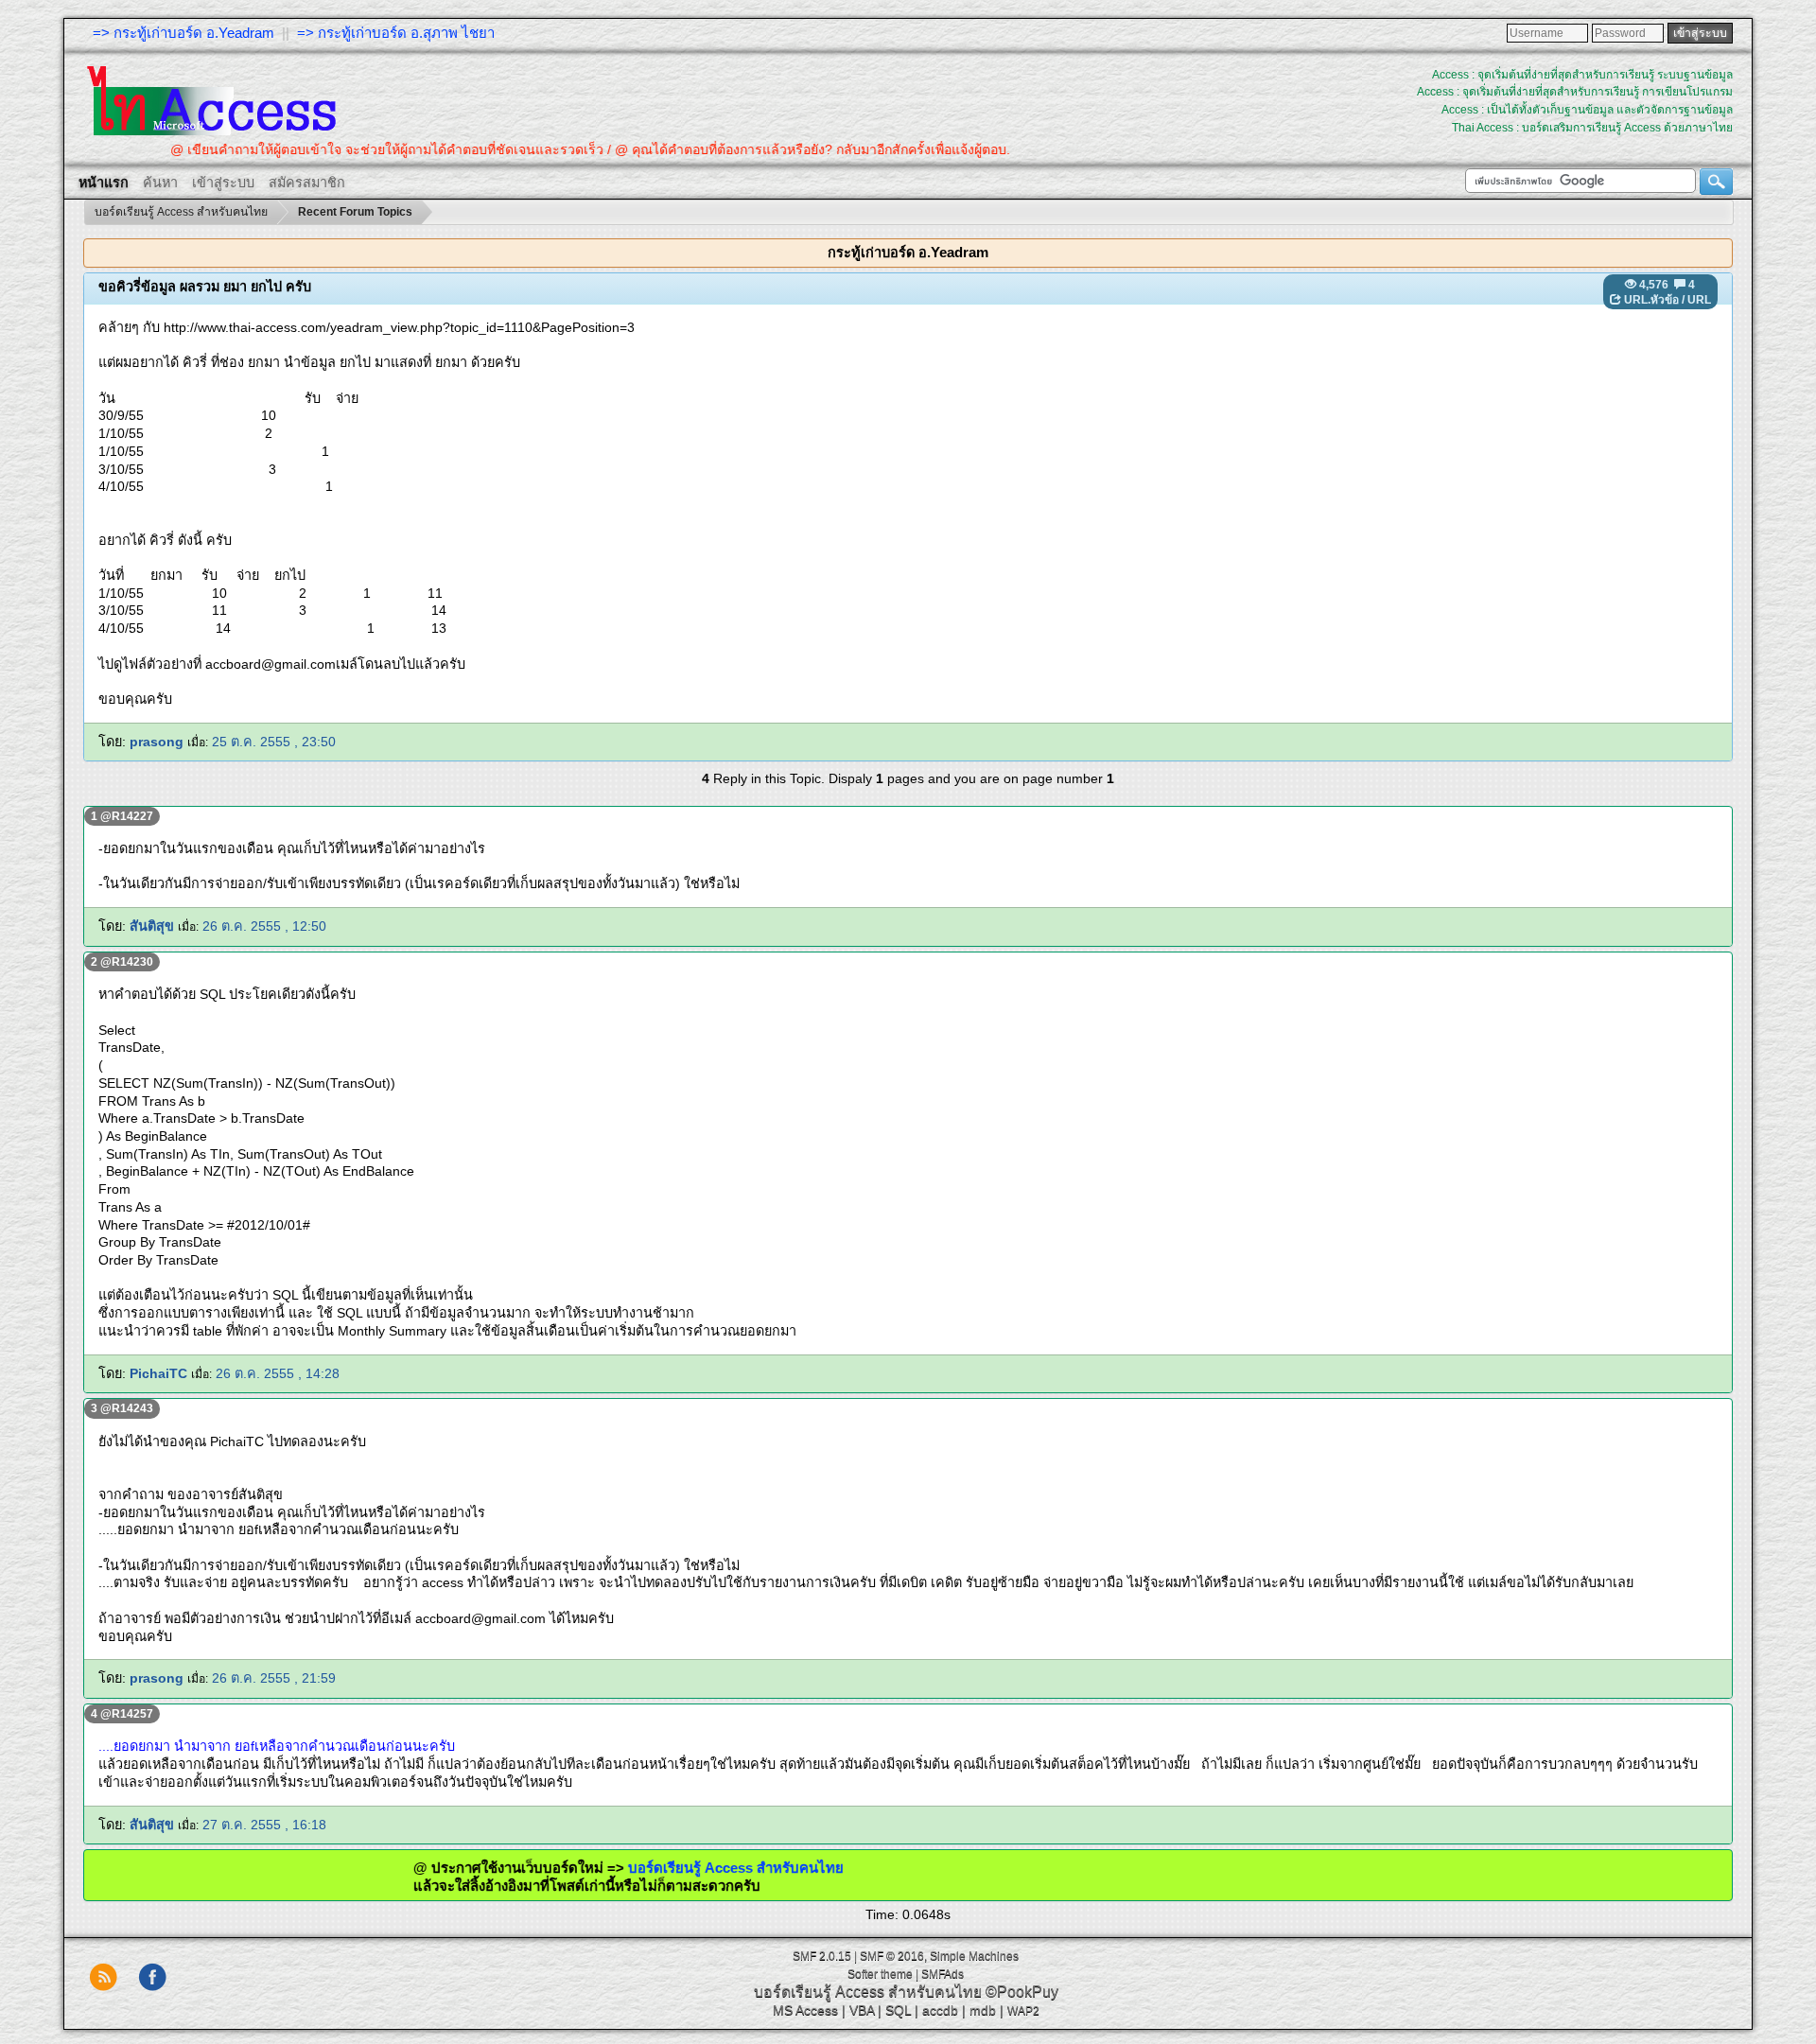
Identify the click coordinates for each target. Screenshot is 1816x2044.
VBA (862, 2010)
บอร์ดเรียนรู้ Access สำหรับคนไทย (675, 1868)
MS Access (805, 2010)
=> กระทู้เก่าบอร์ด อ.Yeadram (183, 33)
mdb (983, 2010)
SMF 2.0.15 (822, 1956)
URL (1699, 300)
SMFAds (943, 1974)
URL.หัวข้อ (1651, 300)
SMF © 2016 (892, 1956)
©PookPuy (1022, 1992)
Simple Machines (974, 1956)
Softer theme (880, 1974)
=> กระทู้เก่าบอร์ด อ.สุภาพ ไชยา (396, 33)
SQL (898, 2010)
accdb (940, 2010)
